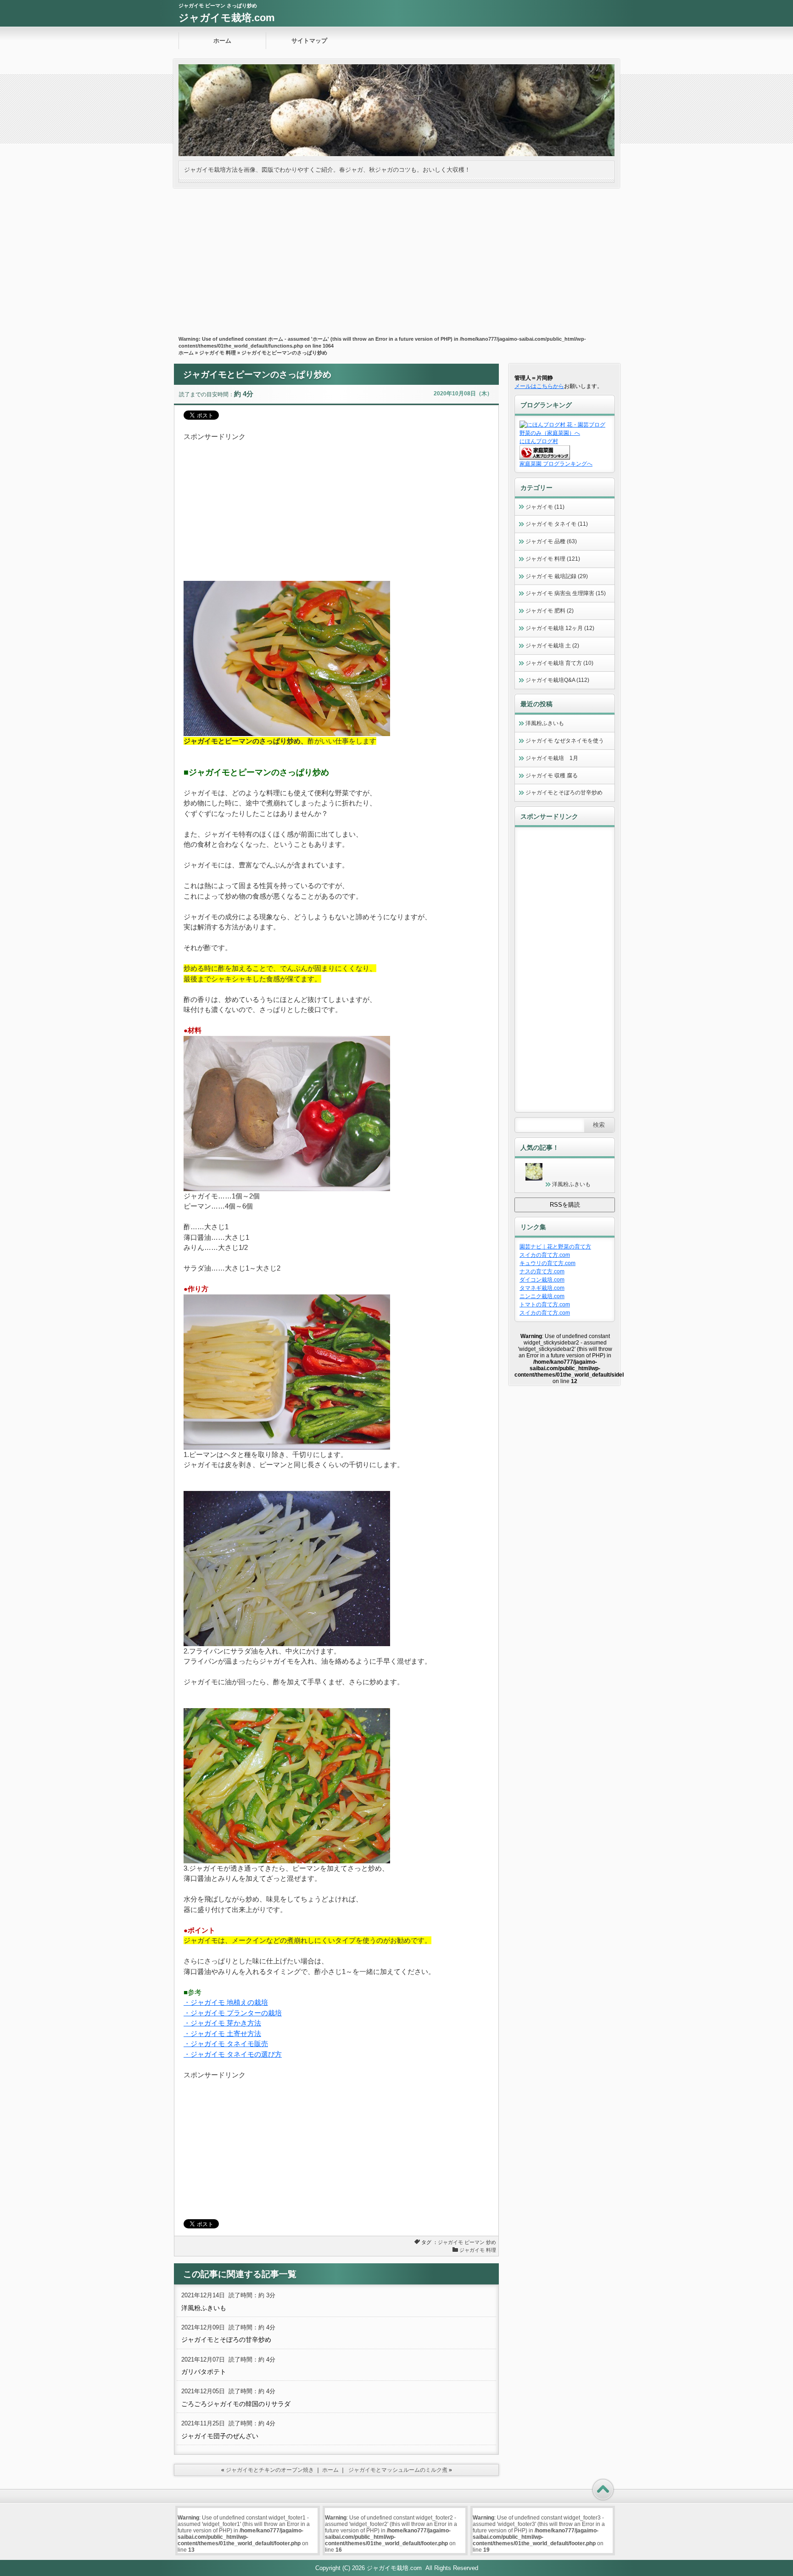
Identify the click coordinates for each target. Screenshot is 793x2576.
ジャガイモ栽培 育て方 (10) (559, 663)
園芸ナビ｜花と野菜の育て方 (555, 1247)
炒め (491, 2242)
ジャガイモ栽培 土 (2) (552, 646)
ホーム (222, 41)
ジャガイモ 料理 (218, 353)
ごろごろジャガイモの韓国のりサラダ (236, 2404)
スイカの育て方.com (545, 1255)
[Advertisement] (396, 257)
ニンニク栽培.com (542, 1296)
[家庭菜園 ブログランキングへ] (545, 458)
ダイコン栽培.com (542, 1280)
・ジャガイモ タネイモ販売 (226, 2044)
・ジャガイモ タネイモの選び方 (233, 2054)
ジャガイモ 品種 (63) (551, 541)
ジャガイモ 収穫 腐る (552, 776)
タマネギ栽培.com (542, 1288)
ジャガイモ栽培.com (227, 18)
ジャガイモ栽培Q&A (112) (557, 680)
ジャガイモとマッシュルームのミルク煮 (398, 2470)
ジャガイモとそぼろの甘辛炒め (226, 2340)
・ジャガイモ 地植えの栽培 (226, 2002)
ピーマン (475, 2242)
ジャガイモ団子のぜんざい (220, 2436)
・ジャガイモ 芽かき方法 (222, 2023)
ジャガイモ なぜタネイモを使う (565, 741)
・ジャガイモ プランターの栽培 (233, 2013)
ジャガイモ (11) (545, 507)
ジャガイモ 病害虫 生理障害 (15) (566, 593)
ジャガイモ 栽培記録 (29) (557, 576)
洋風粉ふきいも (204, 2308)
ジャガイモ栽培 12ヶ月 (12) (560, 628)
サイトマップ (309, 41)
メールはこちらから (539, 386)
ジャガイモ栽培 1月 (552, 758)
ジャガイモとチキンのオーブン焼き (270, 2470)
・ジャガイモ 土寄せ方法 (222, 2033)
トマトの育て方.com (545, 1305)
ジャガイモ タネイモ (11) (557, 524)
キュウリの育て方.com (547, 1263)
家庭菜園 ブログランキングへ (556, 464)
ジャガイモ (450, 2242)
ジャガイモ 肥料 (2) (550, 611)
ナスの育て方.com (542, 1271)
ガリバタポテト (204, 2372)
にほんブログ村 (539, 441)
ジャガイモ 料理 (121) (553, 559)
